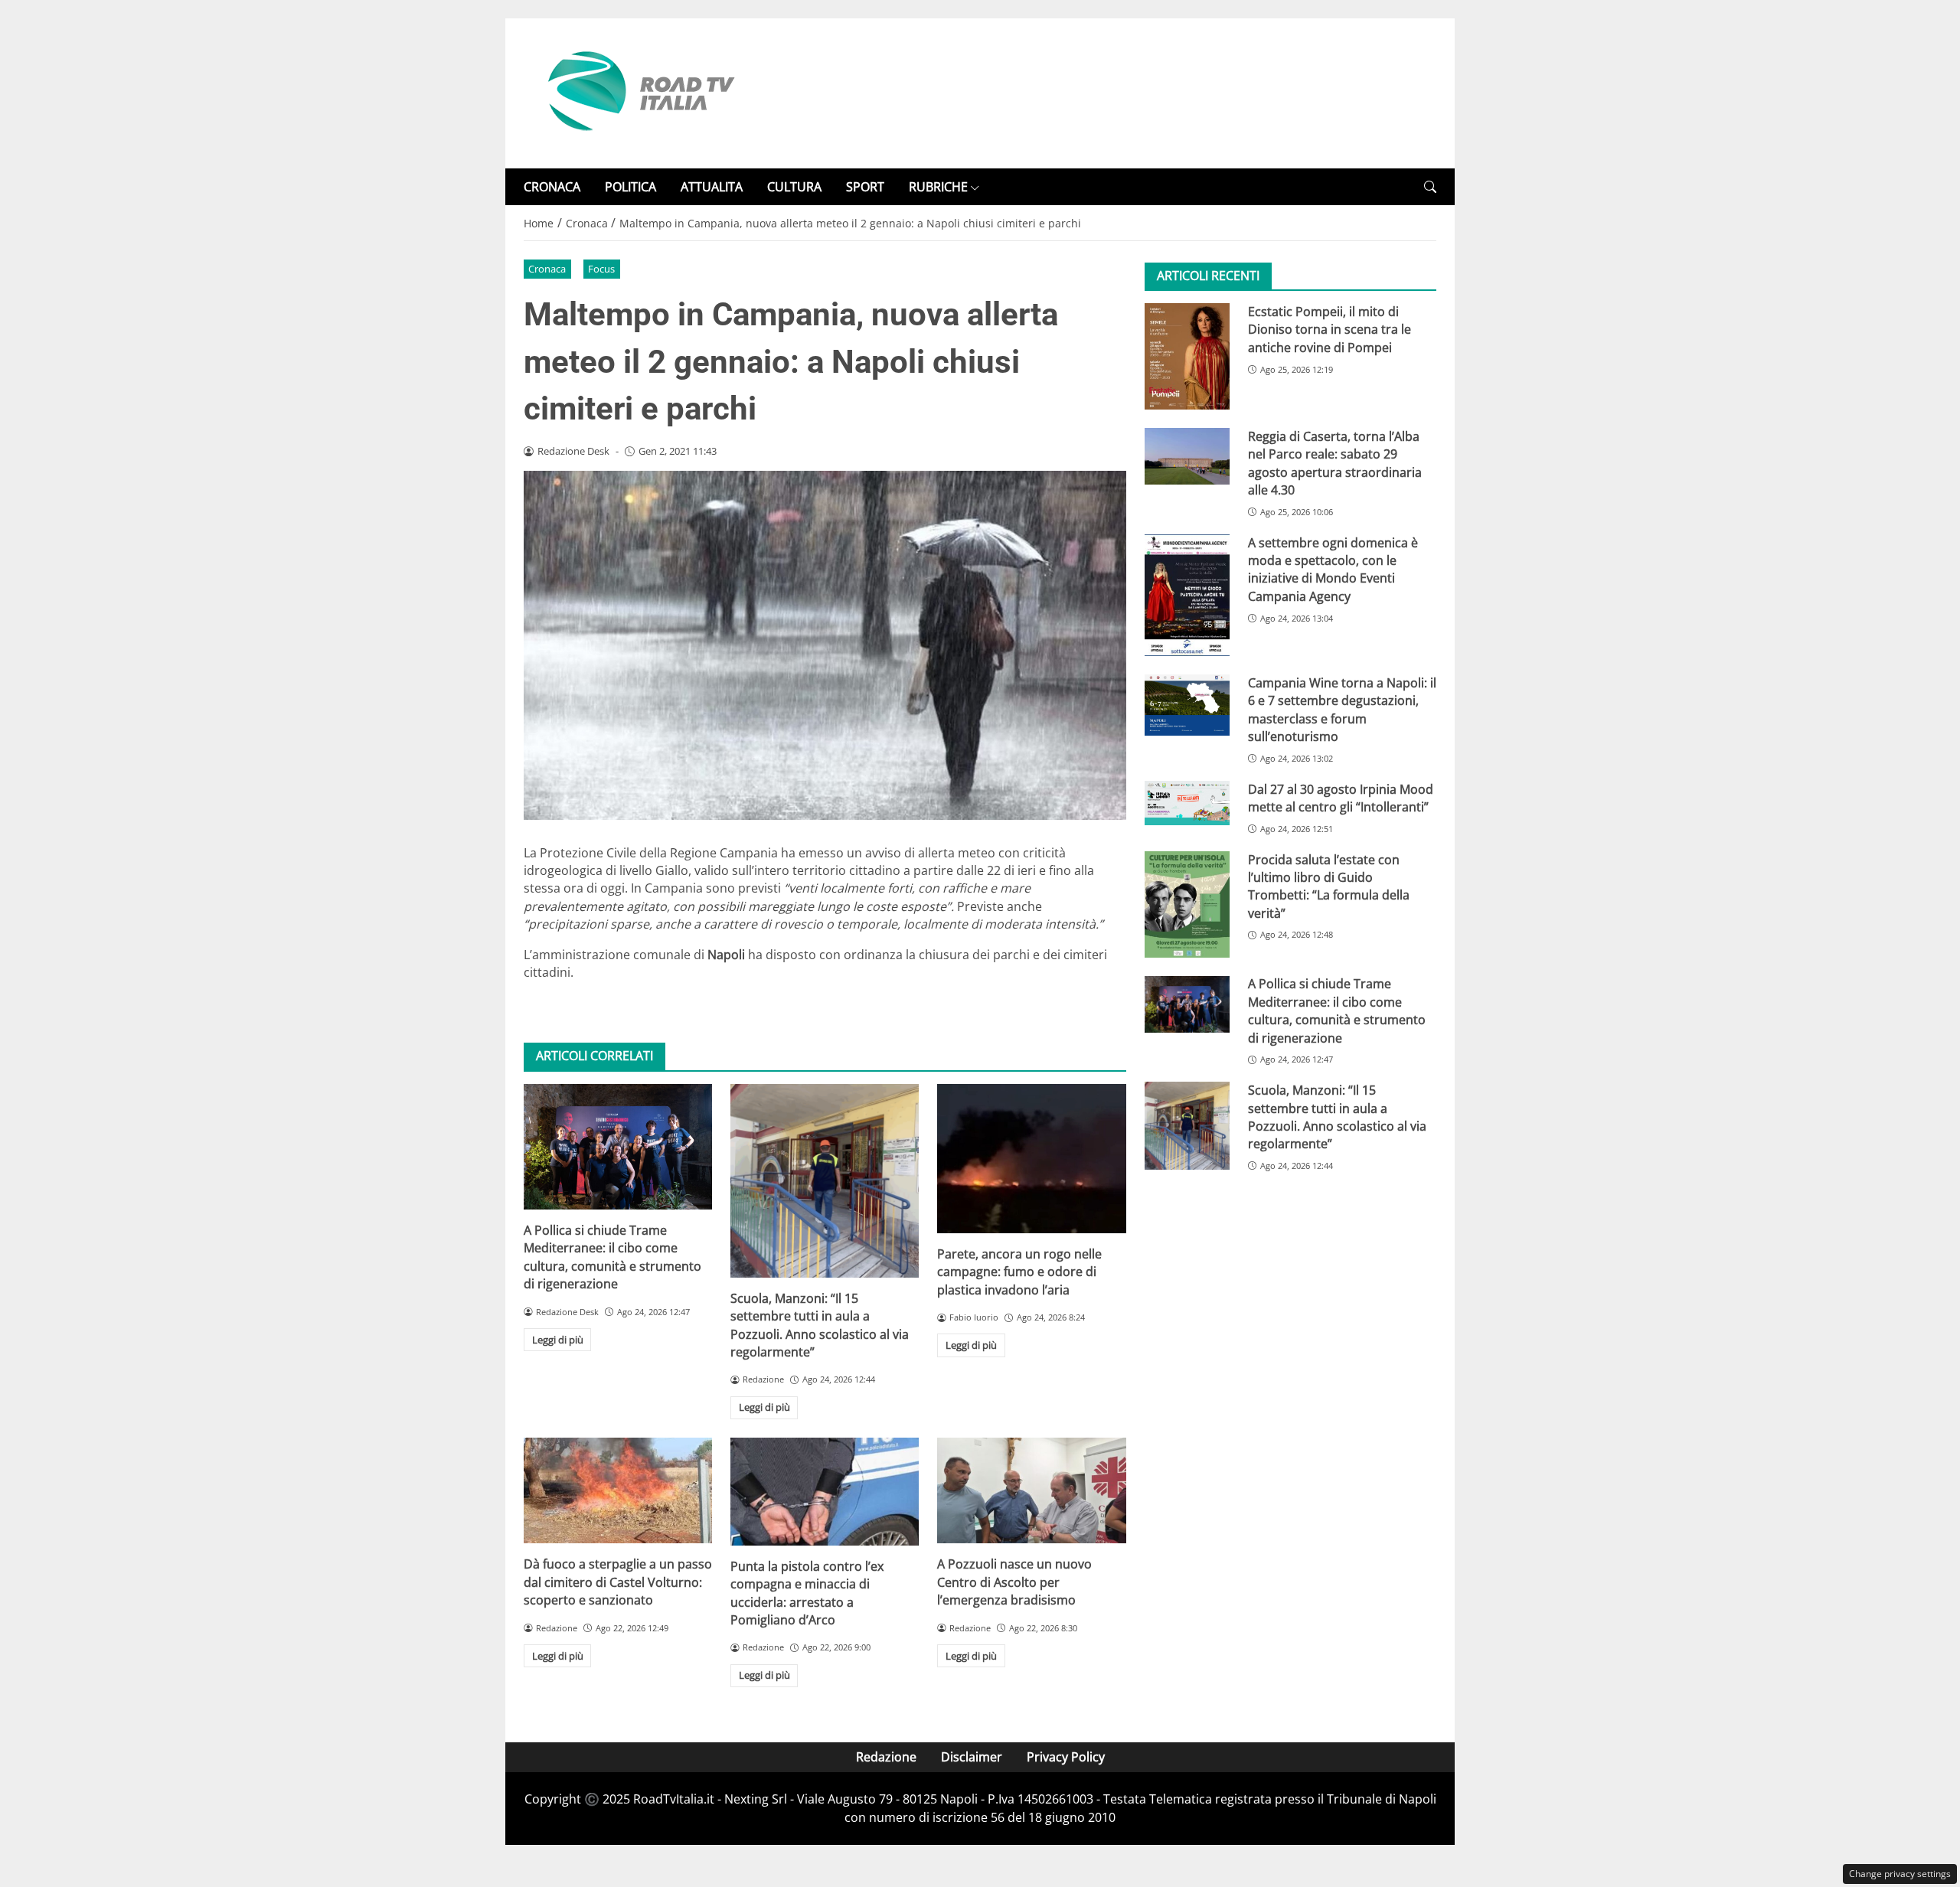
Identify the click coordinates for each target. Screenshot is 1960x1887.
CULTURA (794, 187)
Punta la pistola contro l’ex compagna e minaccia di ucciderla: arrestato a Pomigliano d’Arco (807, 1593)
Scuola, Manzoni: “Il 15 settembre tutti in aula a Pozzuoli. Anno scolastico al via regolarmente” (820, 1325)
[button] (1430, 187)
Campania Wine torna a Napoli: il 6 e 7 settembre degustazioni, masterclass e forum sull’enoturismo (1342, 710)
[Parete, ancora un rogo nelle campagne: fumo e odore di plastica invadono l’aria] (1031, 1159)
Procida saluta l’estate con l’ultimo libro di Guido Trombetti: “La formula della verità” (1329, 886)
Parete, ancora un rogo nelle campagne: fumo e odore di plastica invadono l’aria (1019, 1272)
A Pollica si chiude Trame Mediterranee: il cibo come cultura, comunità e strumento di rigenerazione (612, 1257)
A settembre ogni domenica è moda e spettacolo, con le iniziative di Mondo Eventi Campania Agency (1333, 570)
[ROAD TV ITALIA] (639, 92)
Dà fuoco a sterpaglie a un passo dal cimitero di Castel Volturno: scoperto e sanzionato (618, 1582)
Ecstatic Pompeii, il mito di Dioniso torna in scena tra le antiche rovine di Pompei (1330, 330)
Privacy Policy (1066, 1757)
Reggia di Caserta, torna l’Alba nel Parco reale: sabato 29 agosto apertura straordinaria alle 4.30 (1335, 463)
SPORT (865, 187)
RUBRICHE (938, 187)
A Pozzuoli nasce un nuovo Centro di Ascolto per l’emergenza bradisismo (1014, 1582)
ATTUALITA (712, 187)
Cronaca (547, 269)
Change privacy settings (1900, 1874)
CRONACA (552, 187)
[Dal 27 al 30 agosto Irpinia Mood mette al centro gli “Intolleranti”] (1187, 803)
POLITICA (630, 187)
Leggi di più (558, 1340)
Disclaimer (972, 1757)
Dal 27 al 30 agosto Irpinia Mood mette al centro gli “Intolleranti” (1341, 798)
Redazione (886, 1757)
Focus (601, 269)
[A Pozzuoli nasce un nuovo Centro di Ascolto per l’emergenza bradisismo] (1031, 1490)
